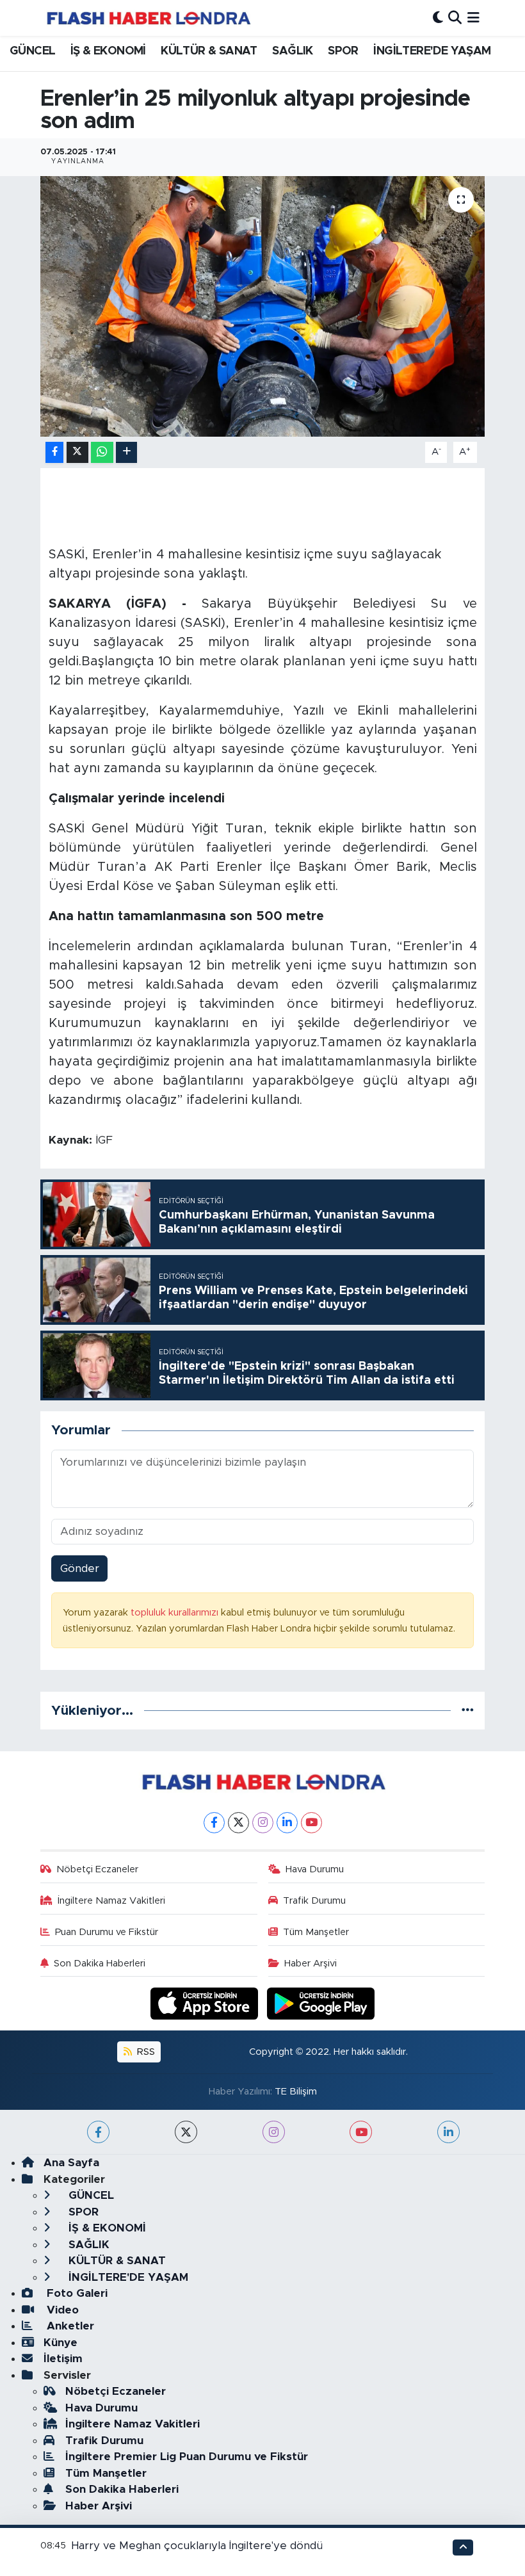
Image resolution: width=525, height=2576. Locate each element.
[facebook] (98, 2132)
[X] (238, 1823)
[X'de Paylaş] (77, 452)
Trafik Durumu (314, 1901)
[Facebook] (214, 1823)
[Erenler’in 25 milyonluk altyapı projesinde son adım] (263, 306)
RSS (145, 2052)
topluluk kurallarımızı (176, 1613)
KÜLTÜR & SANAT (209, 51)
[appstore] (206, 2003)
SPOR (343, 51)
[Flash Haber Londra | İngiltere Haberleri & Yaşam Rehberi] (148, 18)
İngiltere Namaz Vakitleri (111, 1901)
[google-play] (321, 2003)
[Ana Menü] (473, 18)
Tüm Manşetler (316, 1932)
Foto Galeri (76, 2293)
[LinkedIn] (287, 1823)
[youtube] (361, 2132)
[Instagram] (263, 1823)
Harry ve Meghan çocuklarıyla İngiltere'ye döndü (197, 2546)
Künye (61, 2343)
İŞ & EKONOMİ (108, 51)
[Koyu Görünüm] (438, 18)
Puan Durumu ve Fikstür (107, 1932)
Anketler (69, 2326)
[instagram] (274, 2132)
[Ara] (455, 18)
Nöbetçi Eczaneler (97, 1869)
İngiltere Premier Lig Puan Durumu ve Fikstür (187, 2457)
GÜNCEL (32, 51)
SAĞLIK (292, 51)
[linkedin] (448, 2132)
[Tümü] (468, 1711)
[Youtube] (311, 1823)
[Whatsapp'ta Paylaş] (102, 452)
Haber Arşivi (311, 1964)
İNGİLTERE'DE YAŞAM (432, 51)
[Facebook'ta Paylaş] (54, 452)
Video (61, 2310)
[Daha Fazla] (126, 452)
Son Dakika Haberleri (100, 1964)
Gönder (80, 1568)
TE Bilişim (296, 2092)
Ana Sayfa (71, 2163)
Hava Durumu (315, 1869)
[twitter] (186, 2132)
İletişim (63, 2359)
